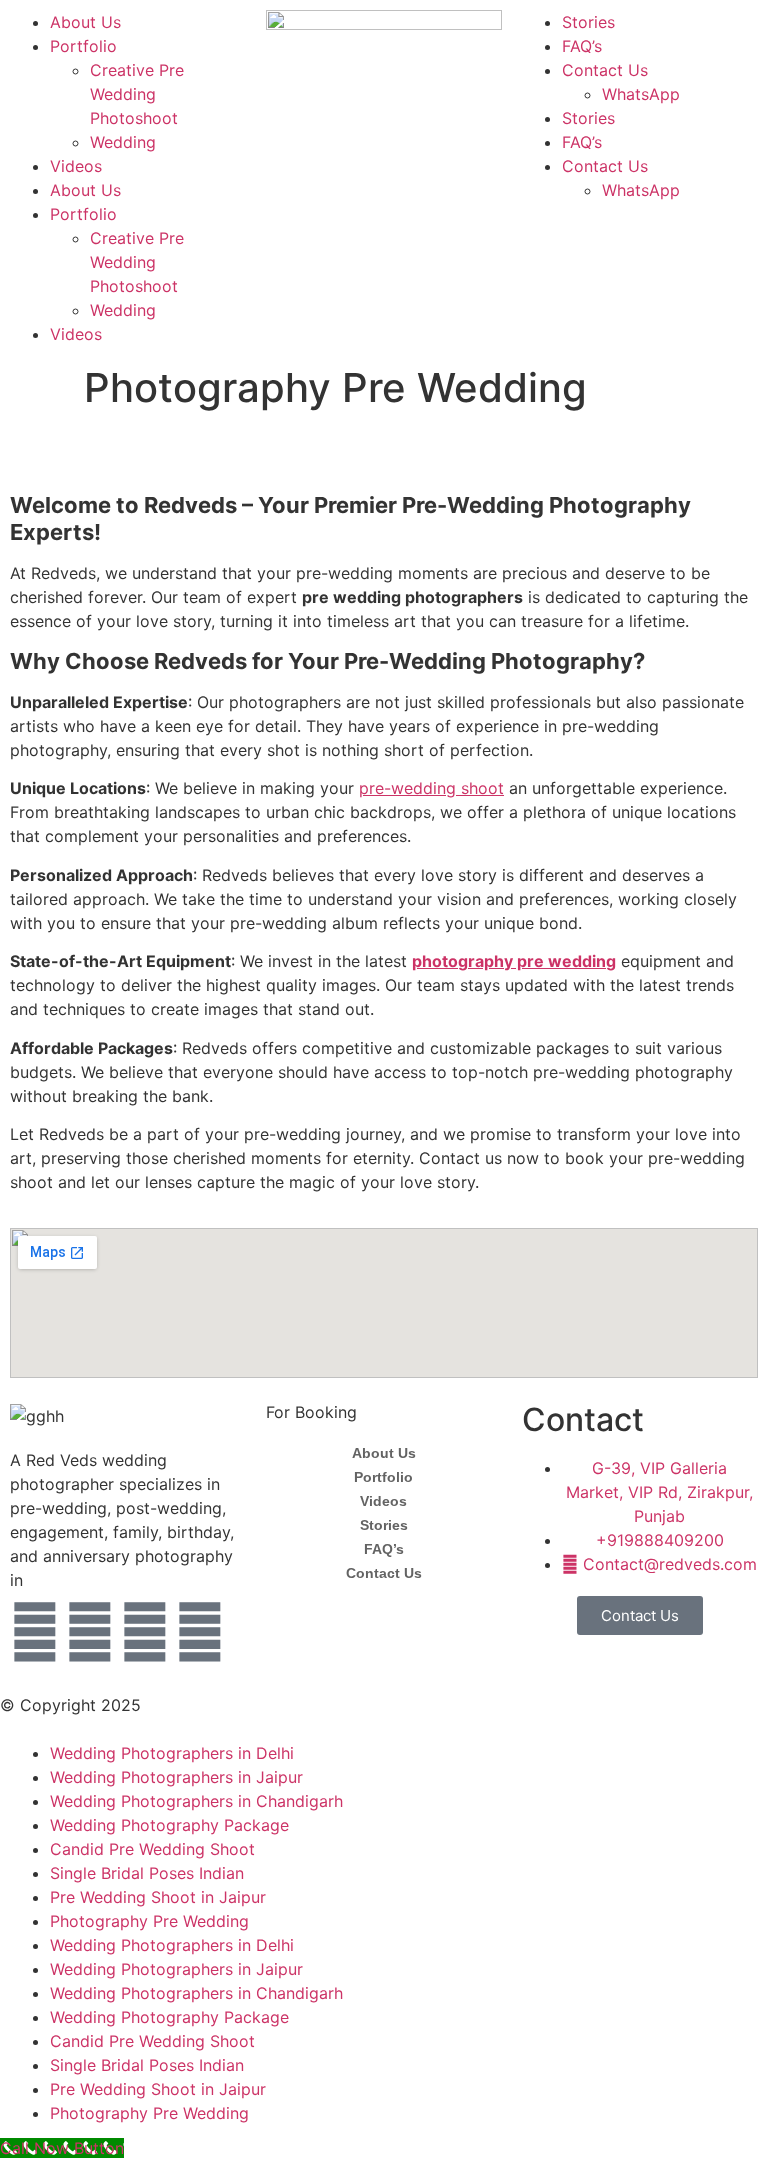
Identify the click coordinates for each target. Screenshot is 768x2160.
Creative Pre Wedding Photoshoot (137, 94)
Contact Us (605, 70)
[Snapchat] (200, 1632)
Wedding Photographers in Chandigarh (196, 1801)
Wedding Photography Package (169, 1825)
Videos (76, 166)
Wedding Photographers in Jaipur (176, 1777)
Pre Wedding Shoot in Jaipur (158, 1897)
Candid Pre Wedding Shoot (152, 1849)
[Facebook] (35, 1632)
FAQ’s (582, 46)
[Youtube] (145, 1632)
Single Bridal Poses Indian (147, 1873)
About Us (85, 22)
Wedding (123, 142)
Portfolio (83, 46)
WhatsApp (641, 94)
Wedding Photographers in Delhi (172, 1753)
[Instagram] (90, 1632)
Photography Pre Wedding (149, 1921)
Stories (588, 22)
